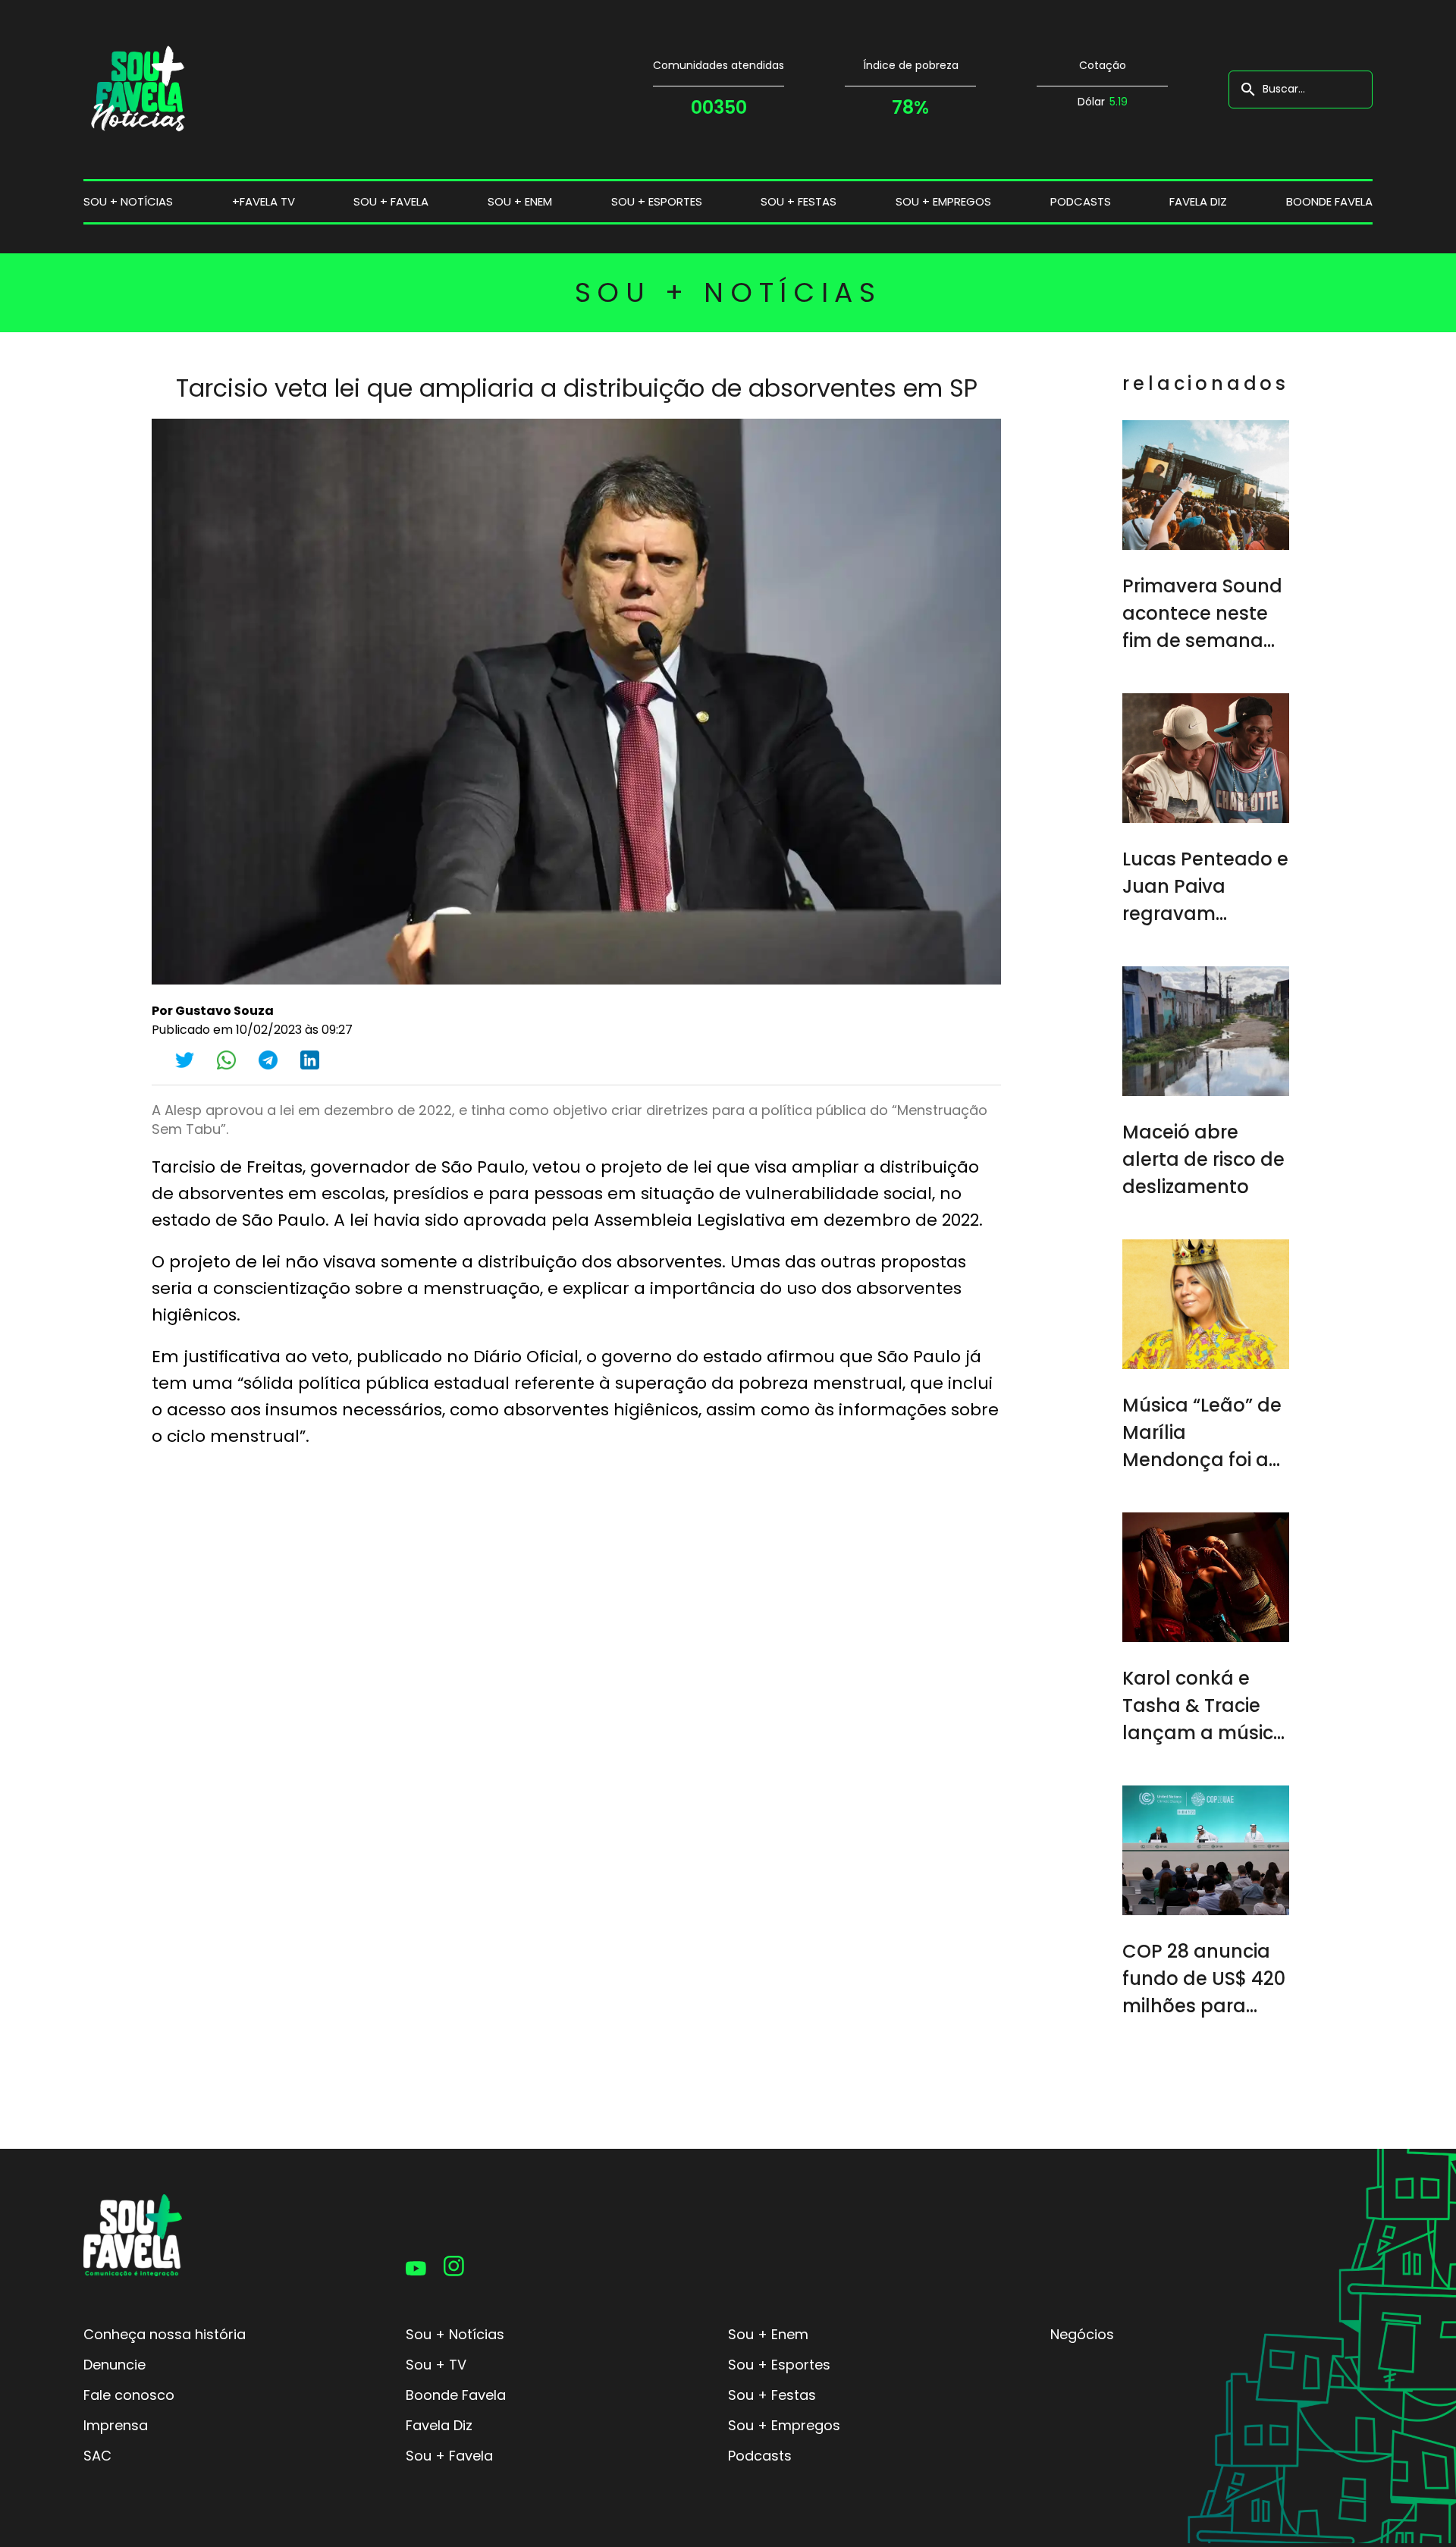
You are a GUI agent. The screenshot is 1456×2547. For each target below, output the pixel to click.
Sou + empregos (943, 201)
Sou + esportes (657, 201)
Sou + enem (520, 201)
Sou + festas (799, 201)
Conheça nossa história (165, 2334)
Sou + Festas (772, 2395)
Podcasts (1081, 201)
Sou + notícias (128, 201)
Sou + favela (391, 201)
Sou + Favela (449, 2456)
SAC (97, 2456)
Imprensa (116, 2425)
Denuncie (115, 2365)
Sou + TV (436, 2365)
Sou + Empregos (784, 2425)
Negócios (1082, 2334)
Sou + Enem (768, 2334)
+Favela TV (264, 201)
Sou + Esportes (779, 2365)
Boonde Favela (1329, 201)
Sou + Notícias (455, 2334)
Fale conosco (129, 2395)
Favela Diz (1198, 201)
